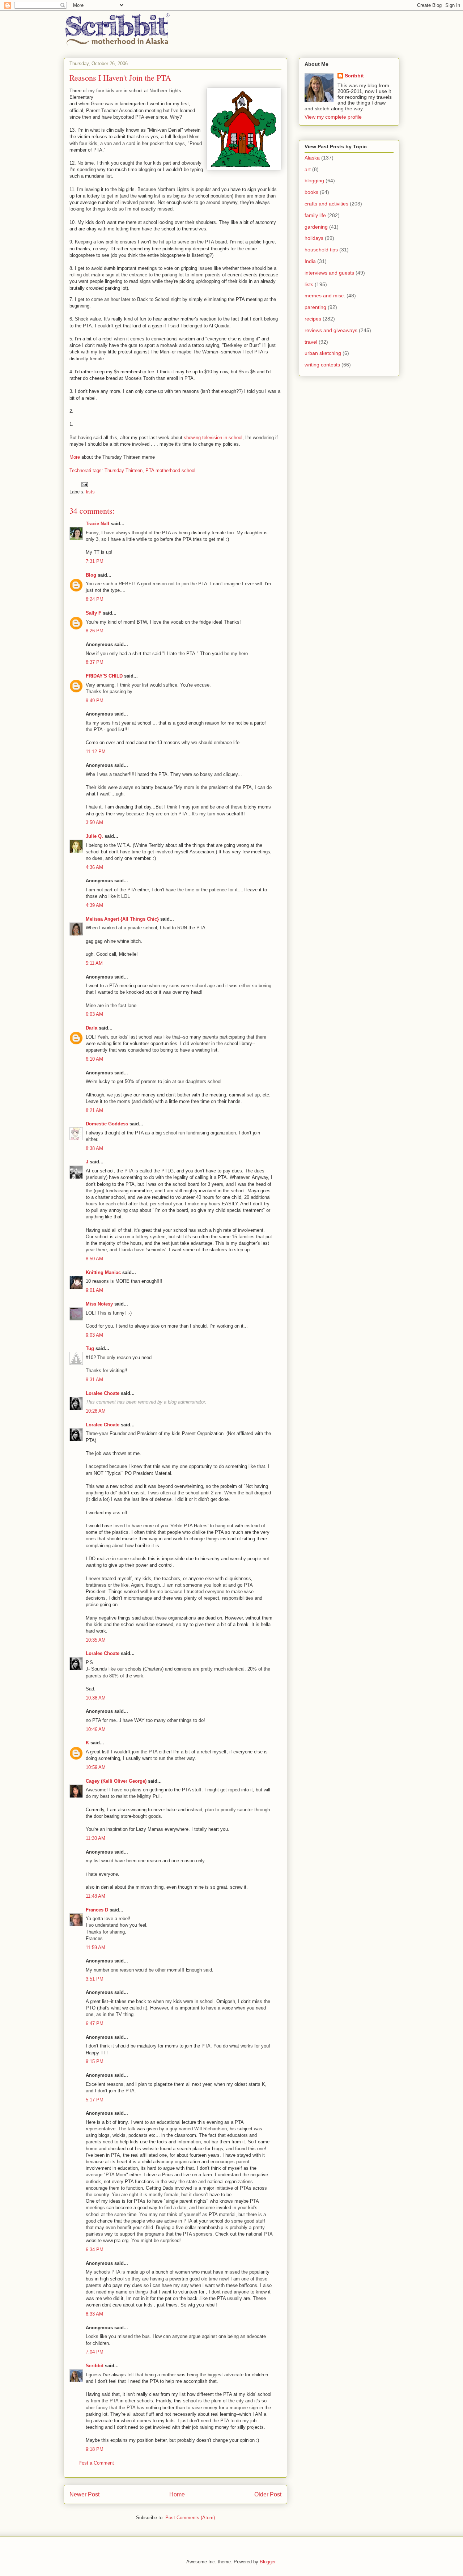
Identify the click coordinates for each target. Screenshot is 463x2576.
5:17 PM (95, 2100)
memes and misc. (325, 296)
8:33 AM (94, 2314)
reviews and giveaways (331, 330)
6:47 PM (95, 2023)
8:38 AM (94, 1148)
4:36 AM (94, 867)
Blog (91, 575)
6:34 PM (95, 2250)
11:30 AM (95, 1838)
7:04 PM (95, 2352)
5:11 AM (94, 963)
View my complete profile (333, 117)
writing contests (322, 365)
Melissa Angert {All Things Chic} (122, 919)
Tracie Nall (97, 524)
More (75, 457)
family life (315, 215)
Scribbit (95, 2366)
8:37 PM (95, 662)
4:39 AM (94, 905)
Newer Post (84, 2494)
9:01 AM (94, 1290)
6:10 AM (94, 1059)
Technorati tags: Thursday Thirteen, (107, 470)
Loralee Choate (103, 1393)
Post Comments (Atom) (190, 2518)
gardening (316, 227)
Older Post (268, 2494)
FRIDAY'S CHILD (104, 676)
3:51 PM (95, 1979)
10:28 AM (96, 1411)
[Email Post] (84, 484)
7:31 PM (95, 561)
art (308, 169)
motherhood (168, 470)
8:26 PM (95, 631)
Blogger (267, 2562)
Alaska (312, 158)
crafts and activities (326, 204)
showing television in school (213, 438)
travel (311, 342)
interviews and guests (329, 273)
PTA (150, 470)
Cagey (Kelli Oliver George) (116, 1781)
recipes (313, 319)
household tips (321, 250)
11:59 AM (95, 1947)
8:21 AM (94, 1110)
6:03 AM (94, 1014)
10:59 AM (96, 1767)
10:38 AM (96, 1698)
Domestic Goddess (107, 1124)
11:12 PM (96, 752)
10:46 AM (96, 1729)
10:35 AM (96, 1640)
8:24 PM (95, 599)
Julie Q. (94, 836)
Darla (92, 1028)
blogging (314, 181)
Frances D (97, 1910)
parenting (315, 307)
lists (90, 492)
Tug (90, 1348)
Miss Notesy (99, 1304)
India (310, 261)
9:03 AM (94, 1335)
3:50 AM (94, 822)
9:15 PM (95, 2061)
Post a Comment (96, 2463)
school (188, 470)
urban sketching (323, 353)
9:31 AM (94, 1380)
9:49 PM (95, 701)
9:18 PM (95, 2449)
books (311, 192)
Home (177, 2494)
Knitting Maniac (103, 1272)
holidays (314, 238)
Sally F (94, 613)
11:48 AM (95, 1896)
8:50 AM (94, 1259)
